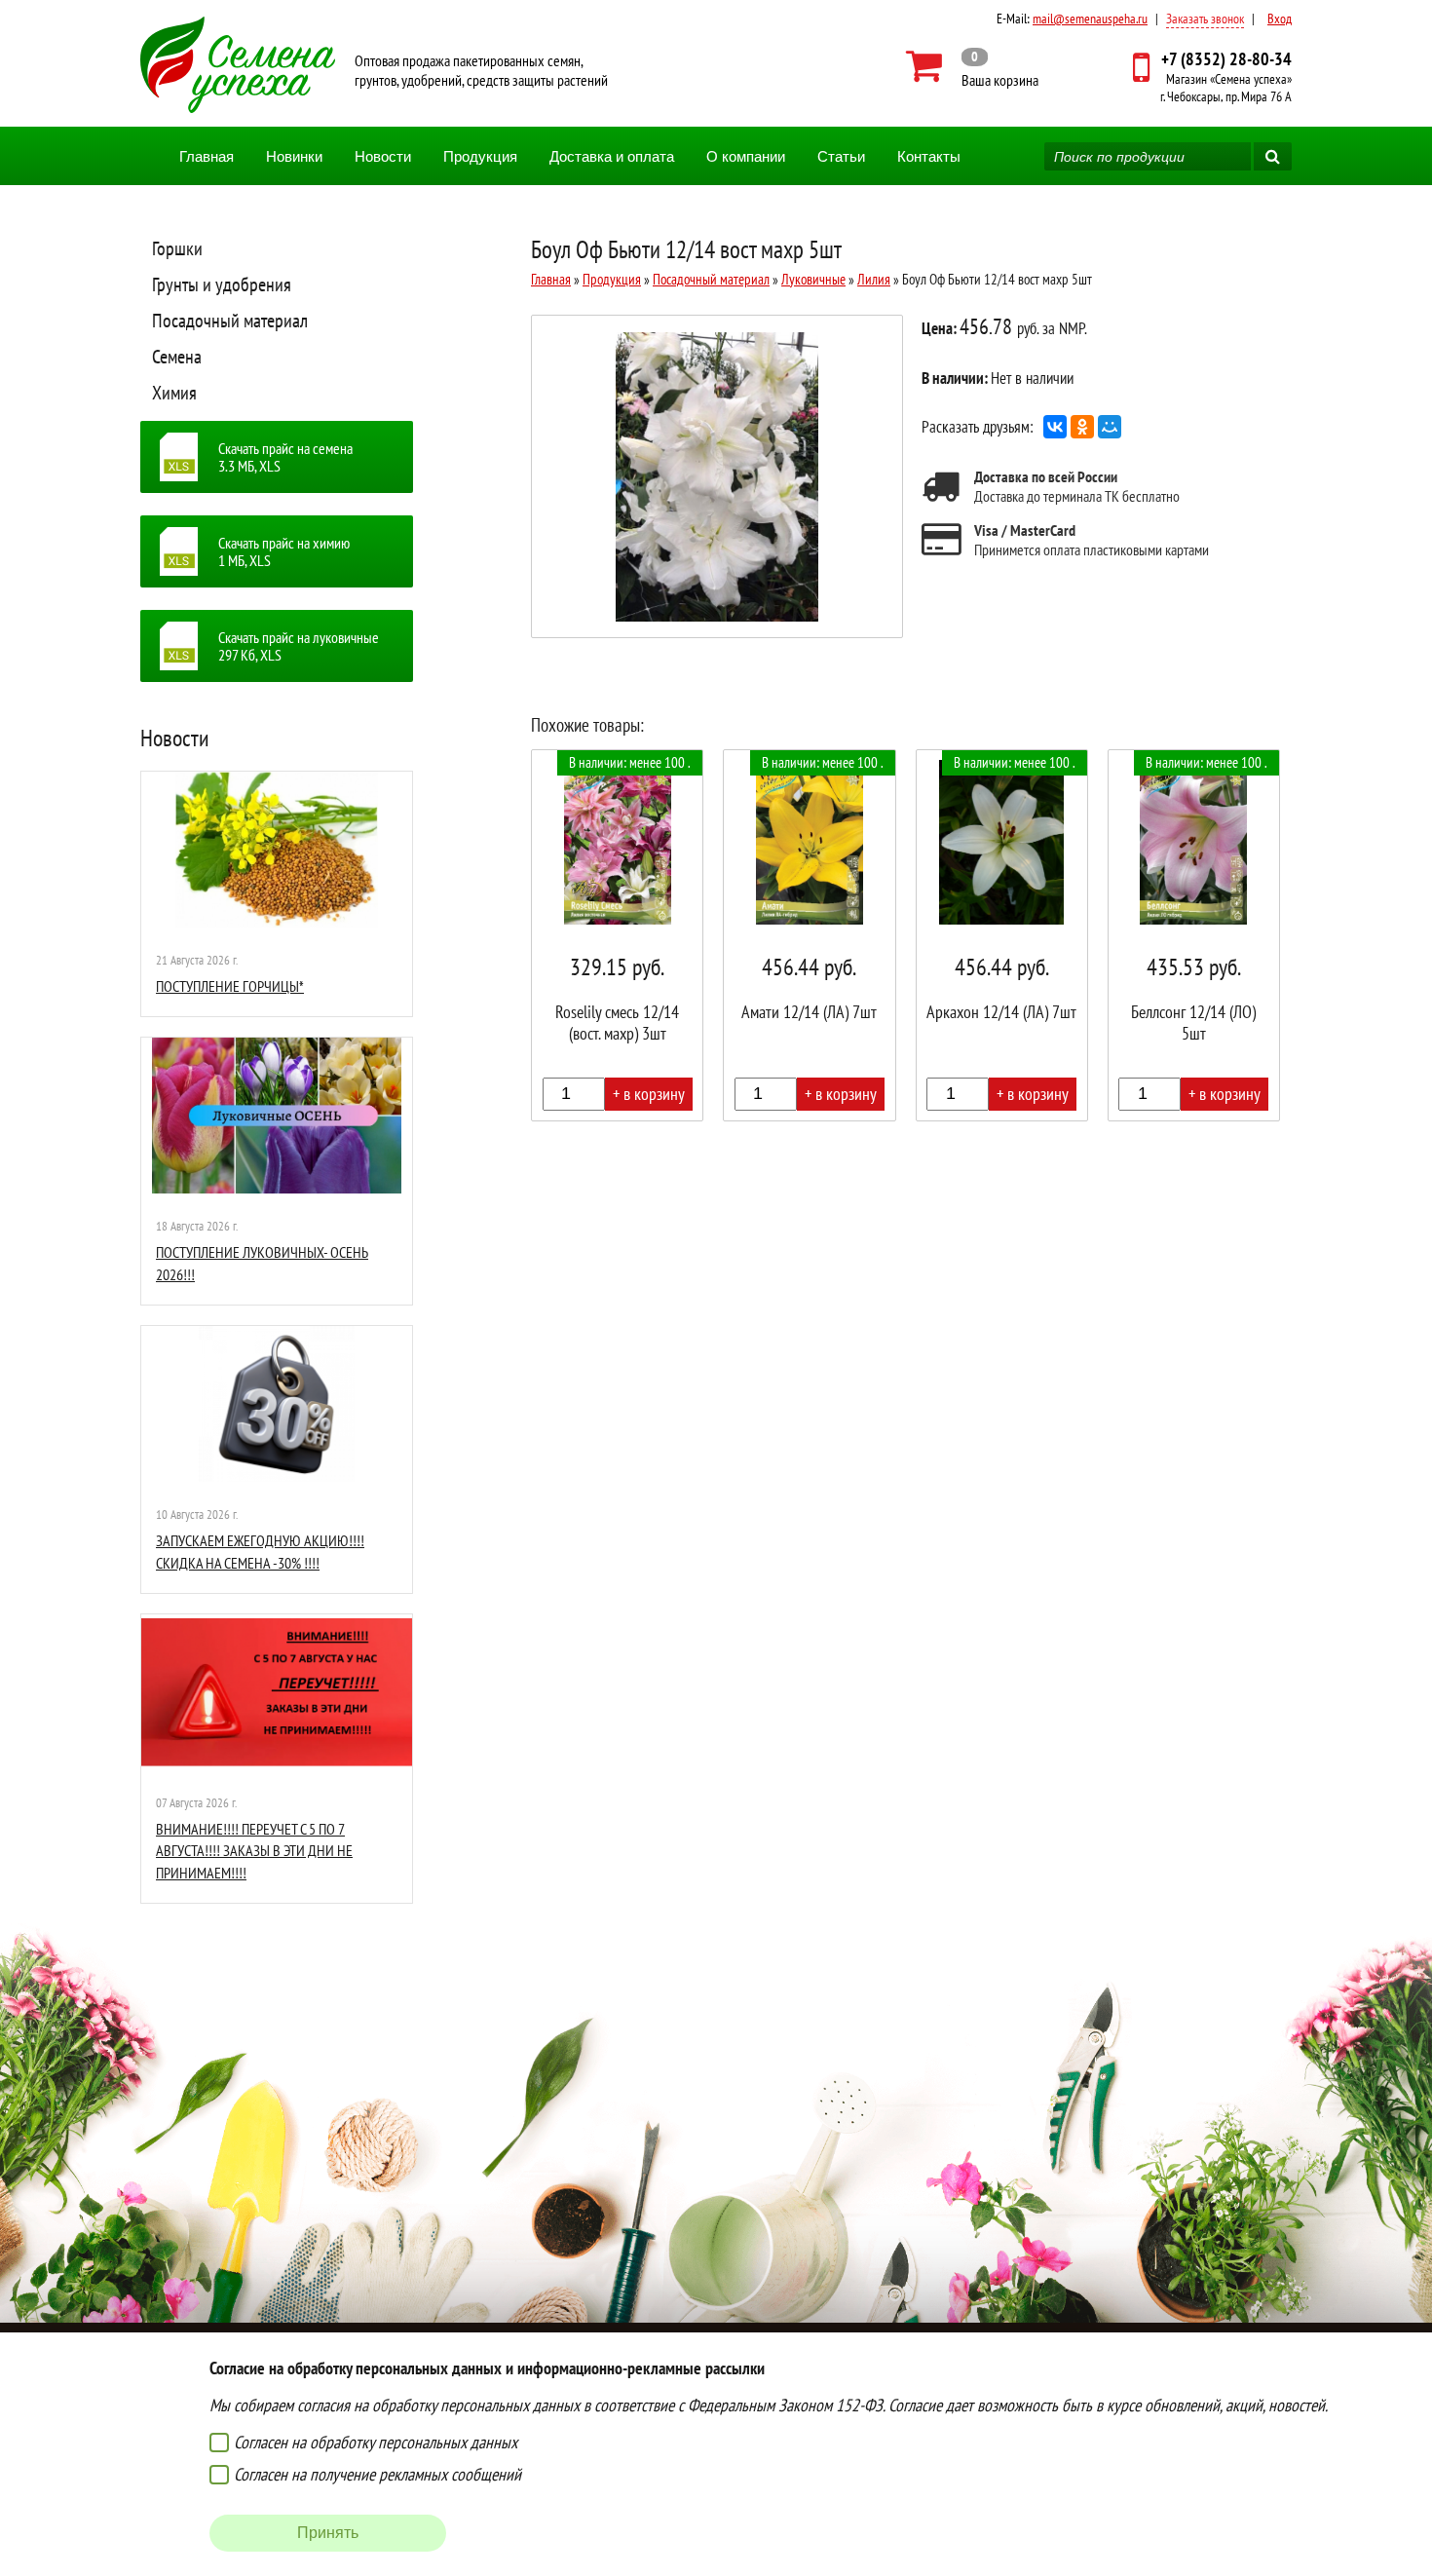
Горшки (177, 248)
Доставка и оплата (612, 156)
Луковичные (813, 279)
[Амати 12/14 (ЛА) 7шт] (809, 935)
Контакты (929, 156)
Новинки (294, 156)
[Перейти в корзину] (973, 66)
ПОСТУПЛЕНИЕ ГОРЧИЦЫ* (230, 986)
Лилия (874, 279)
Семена (177, 357)
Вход (1280, 19)
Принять (328, 2533)
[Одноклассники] (1082, 427)
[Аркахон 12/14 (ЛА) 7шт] (1002, 935)
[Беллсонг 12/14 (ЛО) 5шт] (1194, 935)
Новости (383, 156)
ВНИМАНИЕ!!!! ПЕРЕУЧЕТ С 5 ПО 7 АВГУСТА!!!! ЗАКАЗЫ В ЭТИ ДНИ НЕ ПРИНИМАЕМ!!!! (254, 1851)
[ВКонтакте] (1055, 427)
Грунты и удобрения (222, 284)
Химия (174, 393)
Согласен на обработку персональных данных (376, 2442)
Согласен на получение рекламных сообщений (377, 2474)
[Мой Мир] (1110, 427)
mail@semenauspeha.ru (1090, 19)
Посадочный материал (230, 321)
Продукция (480, 156)
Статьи (841, 156)
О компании (746, 156)
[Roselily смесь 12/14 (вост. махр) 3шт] (617, 935)
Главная (207, 156)
